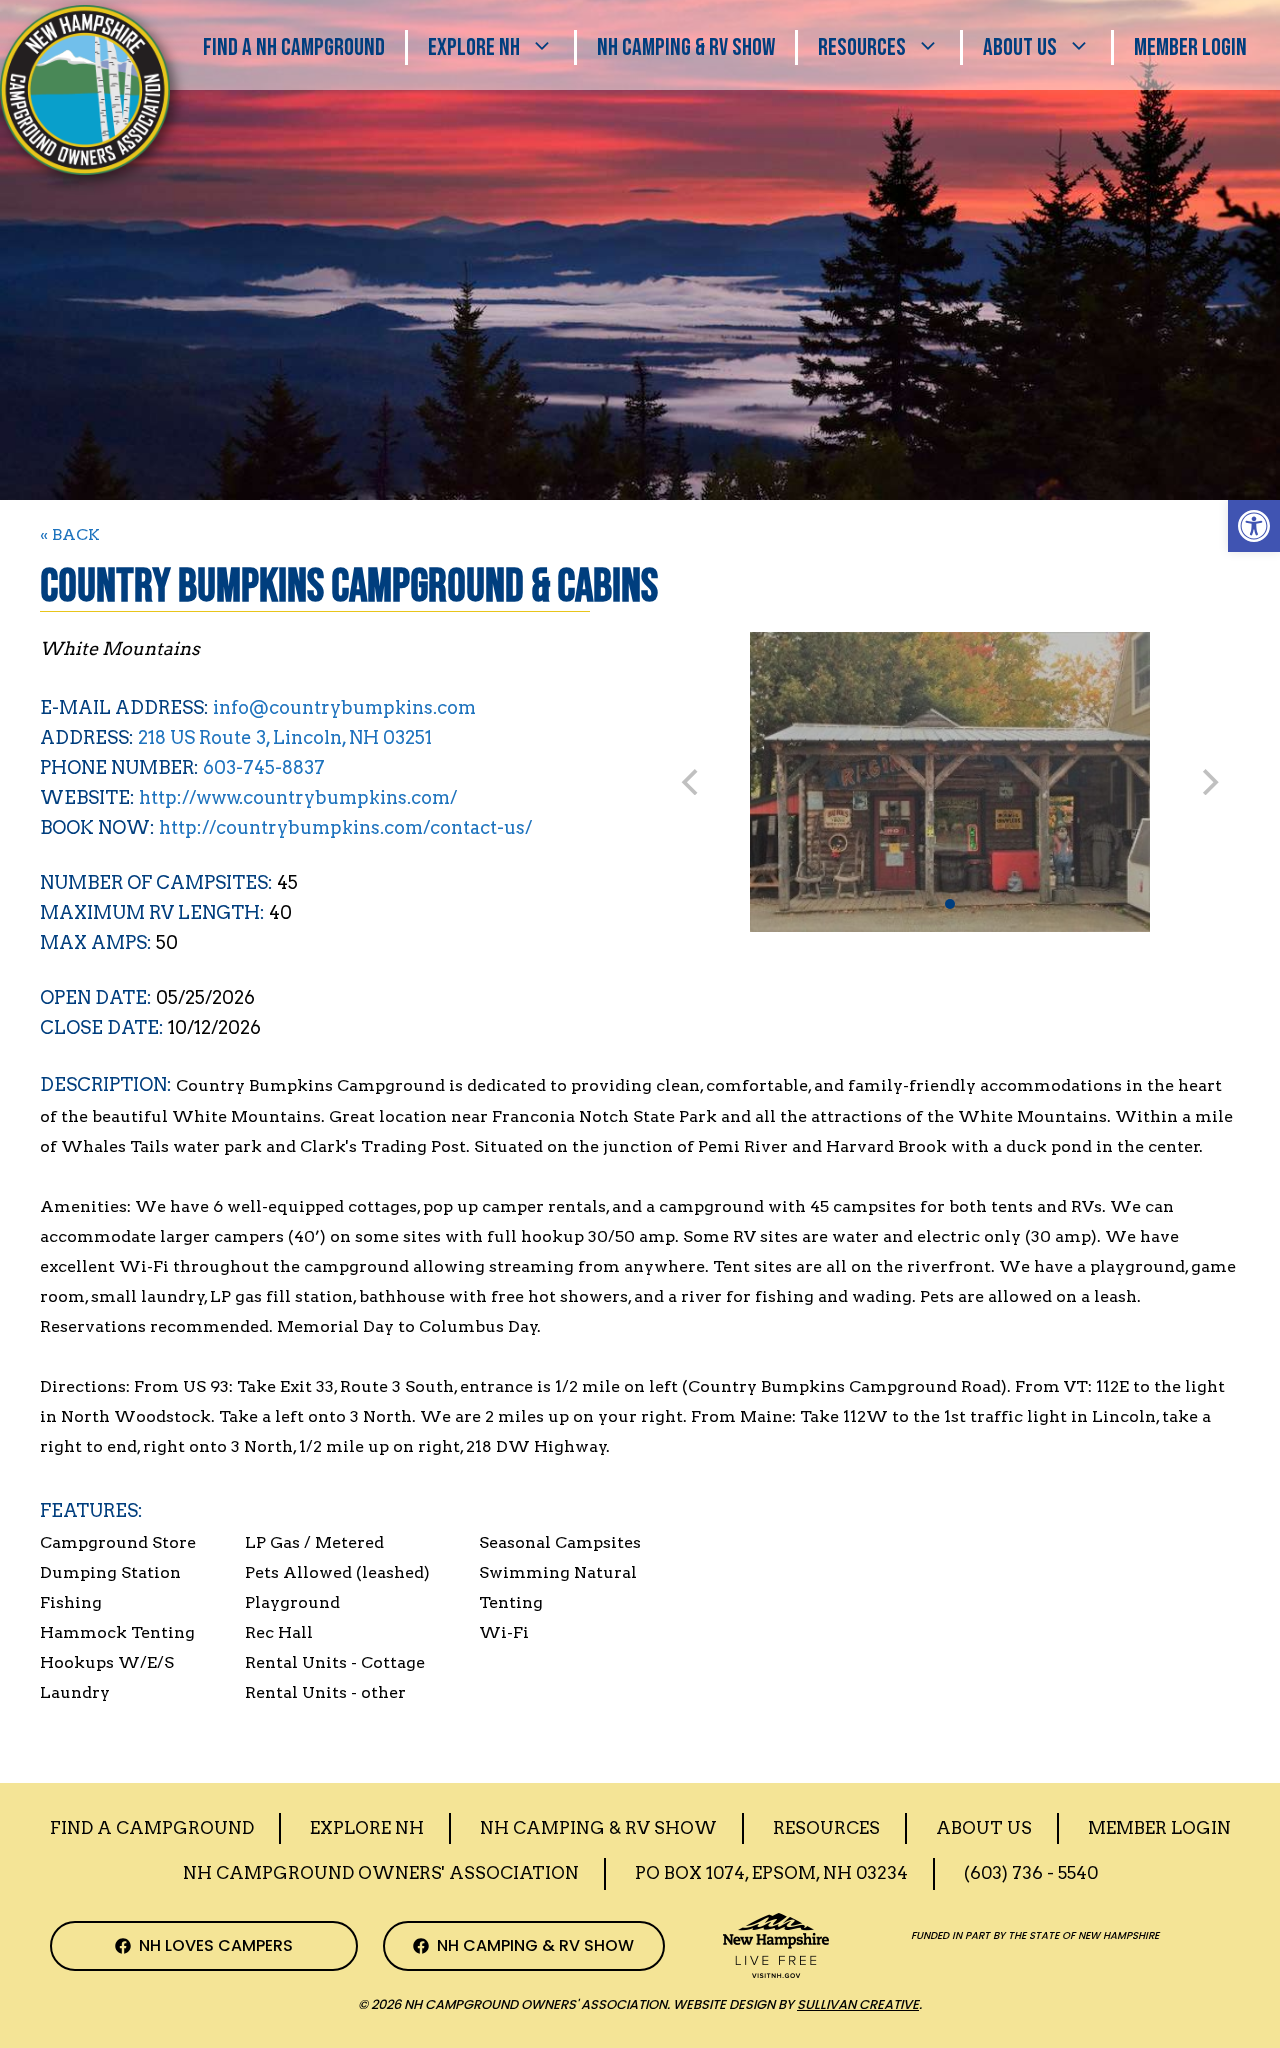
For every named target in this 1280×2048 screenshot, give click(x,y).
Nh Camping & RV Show (686, 47)
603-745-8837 (264, 767)
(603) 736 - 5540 (1031, 1873)
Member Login (1190, 47)
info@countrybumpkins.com (344, 707)
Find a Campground (152, 1828)
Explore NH (474, 47)
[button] (1254, 526)
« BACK (70, 534)
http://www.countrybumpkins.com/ (298, 797)
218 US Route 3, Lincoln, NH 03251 (285, 737)
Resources (862, 47)
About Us (1020, 47)
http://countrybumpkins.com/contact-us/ (345, 827)
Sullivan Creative (858, 2004)
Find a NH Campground (294, 47)
